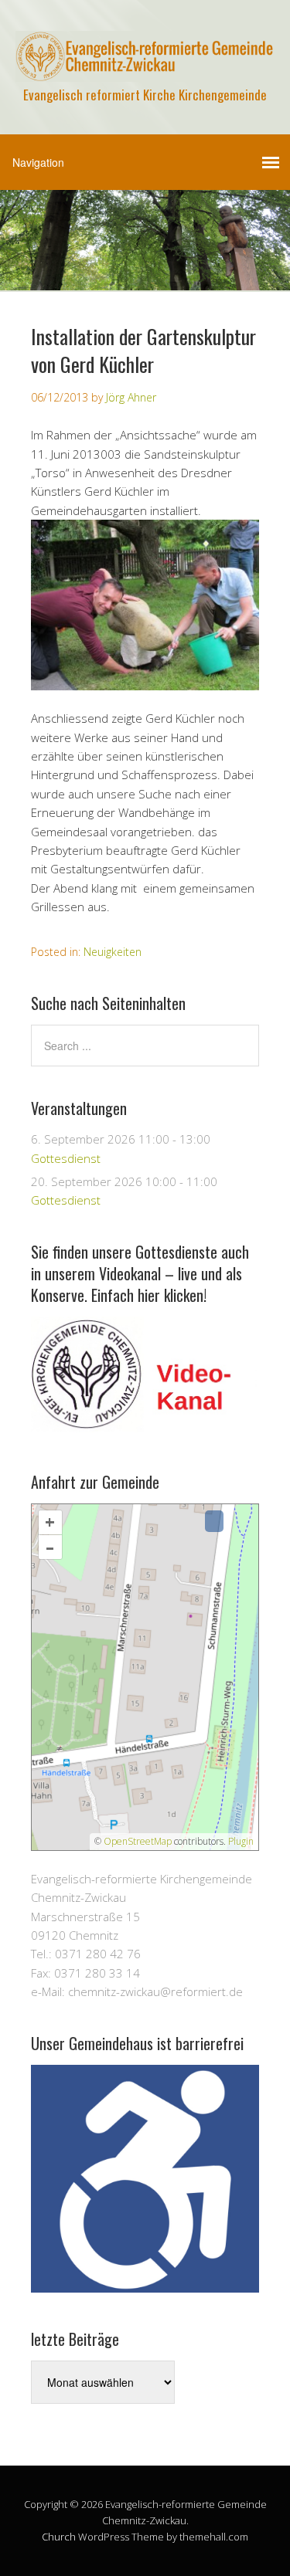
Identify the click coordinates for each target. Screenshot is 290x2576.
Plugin (240, 1841)
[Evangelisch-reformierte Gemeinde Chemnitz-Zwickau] (145, 68)
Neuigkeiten (113, 952)
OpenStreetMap (138, 1841)
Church (59, 2537)
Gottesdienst (66, 1158)
